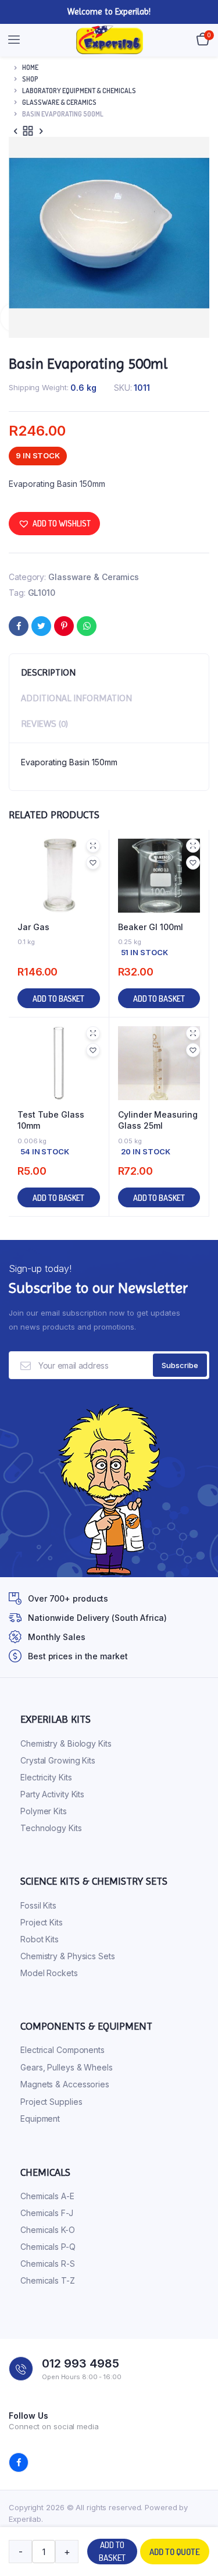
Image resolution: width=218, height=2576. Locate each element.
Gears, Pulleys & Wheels (67, 2067)
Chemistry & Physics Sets (68, 1956)
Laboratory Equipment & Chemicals (79, 91)
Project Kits (42, 1922)
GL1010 (42, 593)
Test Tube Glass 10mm (51, 1120)
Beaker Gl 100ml (151, 927)
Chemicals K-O (48, 2230)
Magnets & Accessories (65, 2084)
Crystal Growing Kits (58, 1760)
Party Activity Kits (52, 1794)
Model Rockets (49, 1973)
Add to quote (175, 2552)
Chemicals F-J (47, 2213)
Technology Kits (51, 1828)
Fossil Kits (38, 1905)
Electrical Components (62, 2050)
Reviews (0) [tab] (44, 724)
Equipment (40, 2119)
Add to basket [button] (58, 999)
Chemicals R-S (48, 2264)
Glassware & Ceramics (59, 102)
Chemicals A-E (47, 2196)
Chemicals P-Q (48, 2247)
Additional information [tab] (76, 698)
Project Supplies (51, 2102)
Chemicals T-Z (48, 2280)
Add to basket (112, 2552)
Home (30, 67)
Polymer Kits (44, 1811)
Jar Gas (33, 927)
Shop (30, 79)
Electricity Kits (46, 1777)
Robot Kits (40, 1939)
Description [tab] (48, 672)
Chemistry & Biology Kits (66, 1743)
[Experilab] (110, 40)
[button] (54, 524)
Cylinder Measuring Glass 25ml (158, 1120)
